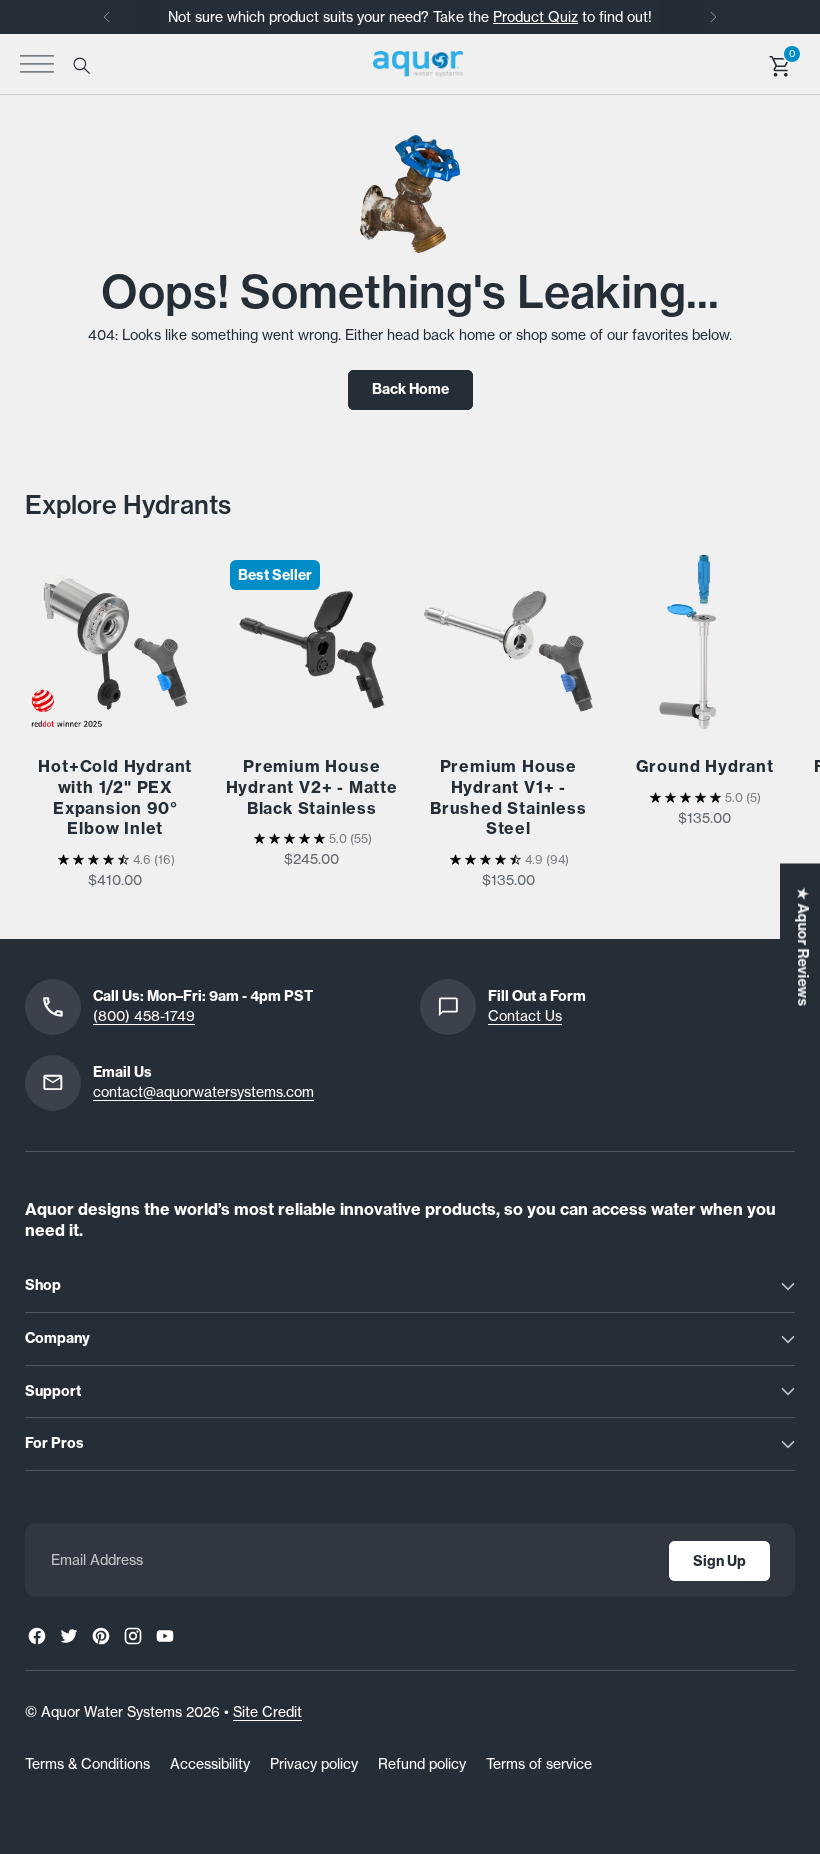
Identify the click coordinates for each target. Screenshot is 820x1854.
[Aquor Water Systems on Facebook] (37, 1636)
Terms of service (539, 1764)
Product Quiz (535, 17)
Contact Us (525, 1016)
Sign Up (719, 1561)
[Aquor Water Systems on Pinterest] (101, 1636)
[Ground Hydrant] (705, 642)
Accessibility (210, 1764)
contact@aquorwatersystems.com (203, 1092)
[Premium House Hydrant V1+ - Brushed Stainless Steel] (508, 642)
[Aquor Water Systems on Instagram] (133, 1636)
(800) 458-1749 (144, 1016)
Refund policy (422, 1764)
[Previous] (107, 17)
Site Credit (267, 1712)
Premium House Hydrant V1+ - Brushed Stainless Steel (508, 797)
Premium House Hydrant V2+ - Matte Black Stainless (312, 787)
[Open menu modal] (37, 64)
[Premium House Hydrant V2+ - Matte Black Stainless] (312, 642)
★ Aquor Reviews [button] (803, 947)
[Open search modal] (80, 64)
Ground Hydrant (705, 766)
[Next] (713, 17)
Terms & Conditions (87, 1764)
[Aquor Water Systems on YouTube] (165, 1636)
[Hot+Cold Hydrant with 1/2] (115, 642)
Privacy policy (314, 1764)
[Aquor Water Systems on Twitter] (69, 1636)
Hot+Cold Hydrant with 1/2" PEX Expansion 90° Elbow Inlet (115, 797)
